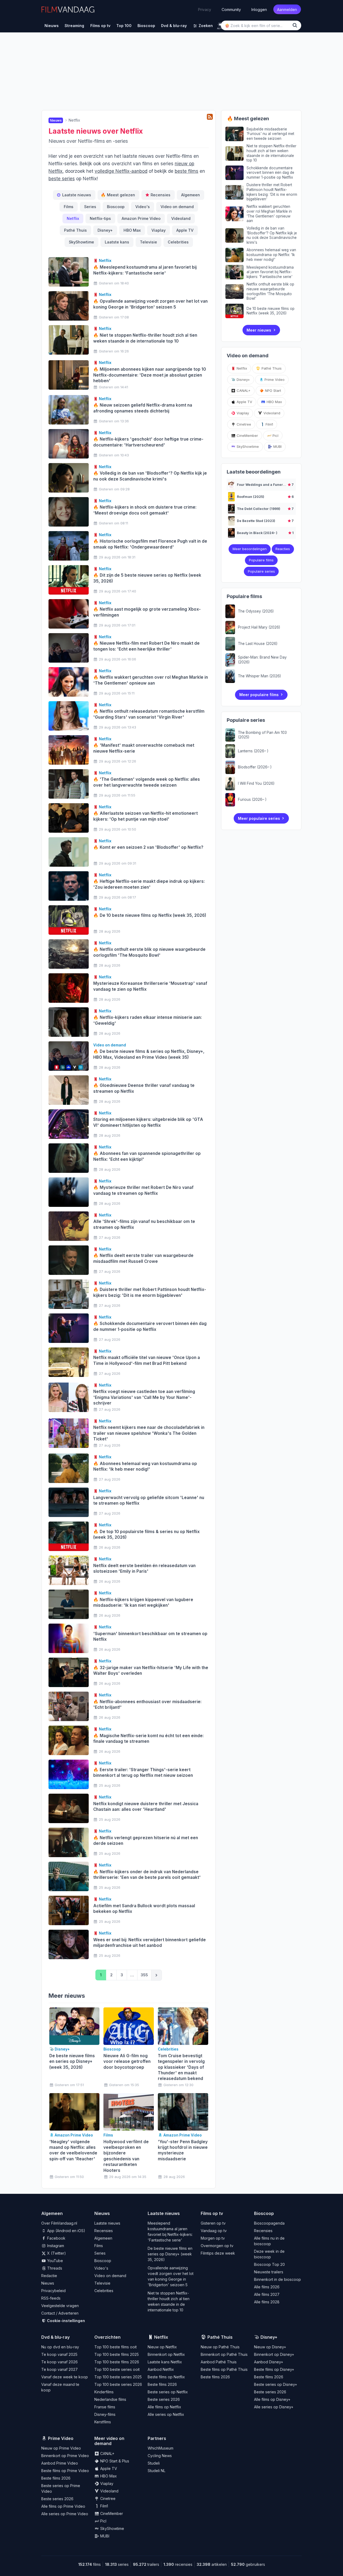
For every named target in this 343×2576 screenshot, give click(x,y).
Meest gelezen (118, 195)
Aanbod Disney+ (269, 2362)
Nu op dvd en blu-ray (60, 2347)
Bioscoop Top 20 (269, 2264)
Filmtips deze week (218, 2253)
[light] (220, 25)
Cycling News (160, 2456)
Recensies (161, 195)
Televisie (148, 242)
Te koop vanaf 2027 (59, 2369)
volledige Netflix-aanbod (121, 171)
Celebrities (178, 242)
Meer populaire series (259, 818)
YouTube (55, 2261)
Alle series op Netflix (166, 2414)
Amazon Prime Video (141, 218)
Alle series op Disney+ (274, 2407)
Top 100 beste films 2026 (117, 2362)
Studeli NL (156, 2471)
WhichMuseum (161, 2448)
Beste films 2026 (162, 2384)
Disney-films (105, 2414)
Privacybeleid (53, 2291)
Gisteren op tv (213, 2223)
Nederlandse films (110, 2399)
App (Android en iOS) (66, 2231)
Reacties (283, 549)
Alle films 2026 (267, 2287)
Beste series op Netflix (168, 2392)
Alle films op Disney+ (272, 2399)
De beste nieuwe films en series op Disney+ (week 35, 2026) (170, 2254)
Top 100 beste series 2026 (118, 2384)
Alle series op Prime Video (65, 2514)
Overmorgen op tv (217, 2246)
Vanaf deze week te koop (65, 2377)
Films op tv (212, 2213)
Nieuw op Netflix (162, 2347)
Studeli (154, 2463)
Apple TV (185, 230)
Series (90, 207)
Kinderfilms (104, 2392)
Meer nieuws (259, 330)
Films (69, 207)
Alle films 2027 (267, 2294)
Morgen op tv (213, 2238)
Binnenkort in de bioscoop (277, 2279)
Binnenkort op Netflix (166, 2354)
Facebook (56, 2238)
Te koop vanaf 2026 (59, 2362)
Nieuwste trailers (269, 2272)
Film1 (269, 424)
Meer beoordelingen (250, 549)
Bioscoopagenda (269, 2223)
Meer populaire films (259, 695)
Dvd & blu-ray (55, 2337)
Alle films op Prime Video (63, 2506)
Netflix (73, 218)
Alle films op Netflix (164, 2407)
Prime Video (274, 380)
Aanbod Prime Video (60, 2463)
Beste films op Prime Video (65, 2471)
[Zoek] (296, 25)
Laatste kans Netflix (165, 2362)
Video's (143, 207)
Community (231, 9)
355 (144, 1975)
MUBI (277, 446)
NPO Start (273, 390)
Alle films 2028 (267, 2302)
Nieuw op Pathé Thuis (220, 2347)
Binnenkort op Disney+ (274, 2354)
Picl (275, 435)
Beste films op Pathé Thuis (224, 2369)
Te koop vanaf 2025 (59, 2354)
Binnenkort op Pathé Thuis (224, 2354)
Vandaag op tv (214, 2231)
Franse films (105, 2407)
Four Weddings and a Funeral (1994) (267, 485)
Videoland (181, 218)
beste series (62, 179)
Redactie (49, 2276)
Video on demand (177, 207)
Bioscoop (116, 207)
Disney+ (105, 230)
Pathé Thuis (75, 230)
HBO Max (132, 230)
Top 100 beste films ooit (115, 2347)
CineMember (247, 435)
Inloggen (259, 9)
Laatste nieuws (77, 195)
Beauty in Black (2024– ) (257, 533)
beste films (187, 171)
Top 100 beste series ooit (117, 2369)
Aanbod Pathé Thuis (219, 2362)
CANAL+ (243, 390)
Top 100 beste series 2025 (118, 2377)
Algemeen (191, 195)
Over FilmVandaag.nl (59, 2223)
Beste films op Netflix (166, 2377)
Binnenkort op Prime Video (65, 2456)
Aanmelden (287, 9)
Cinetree (243, 424)
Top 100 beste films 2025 (117, 2354)
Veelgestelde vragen (60, 2306)
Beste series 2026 (164, 2399)
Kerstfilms (103, 2422)
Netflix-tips (100, 218)
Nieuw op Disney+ (270, 2347)
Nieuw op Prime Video (61, 2448)
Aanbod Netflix (161, 2369)
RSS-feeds (51, 2298)
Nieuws (48, 2283)
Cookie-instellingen (66, 2321)
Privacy (205, 9)
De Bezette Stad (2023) (256, 521)
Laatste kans (117, 242)
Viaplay (159, 230)
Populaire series (261, 571)
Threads (54, 2268)
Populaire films (261, 560)
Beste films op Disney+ (274, 2369)
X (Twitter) (56, 2253)
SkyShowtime (81, 242)
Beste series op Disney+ (276, 2384)
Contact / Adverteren (60, 2313)
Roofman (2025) (251, 497)
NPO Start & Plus (114, 2461)
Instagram (55, 2246)
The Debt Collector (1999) (259, 509)
